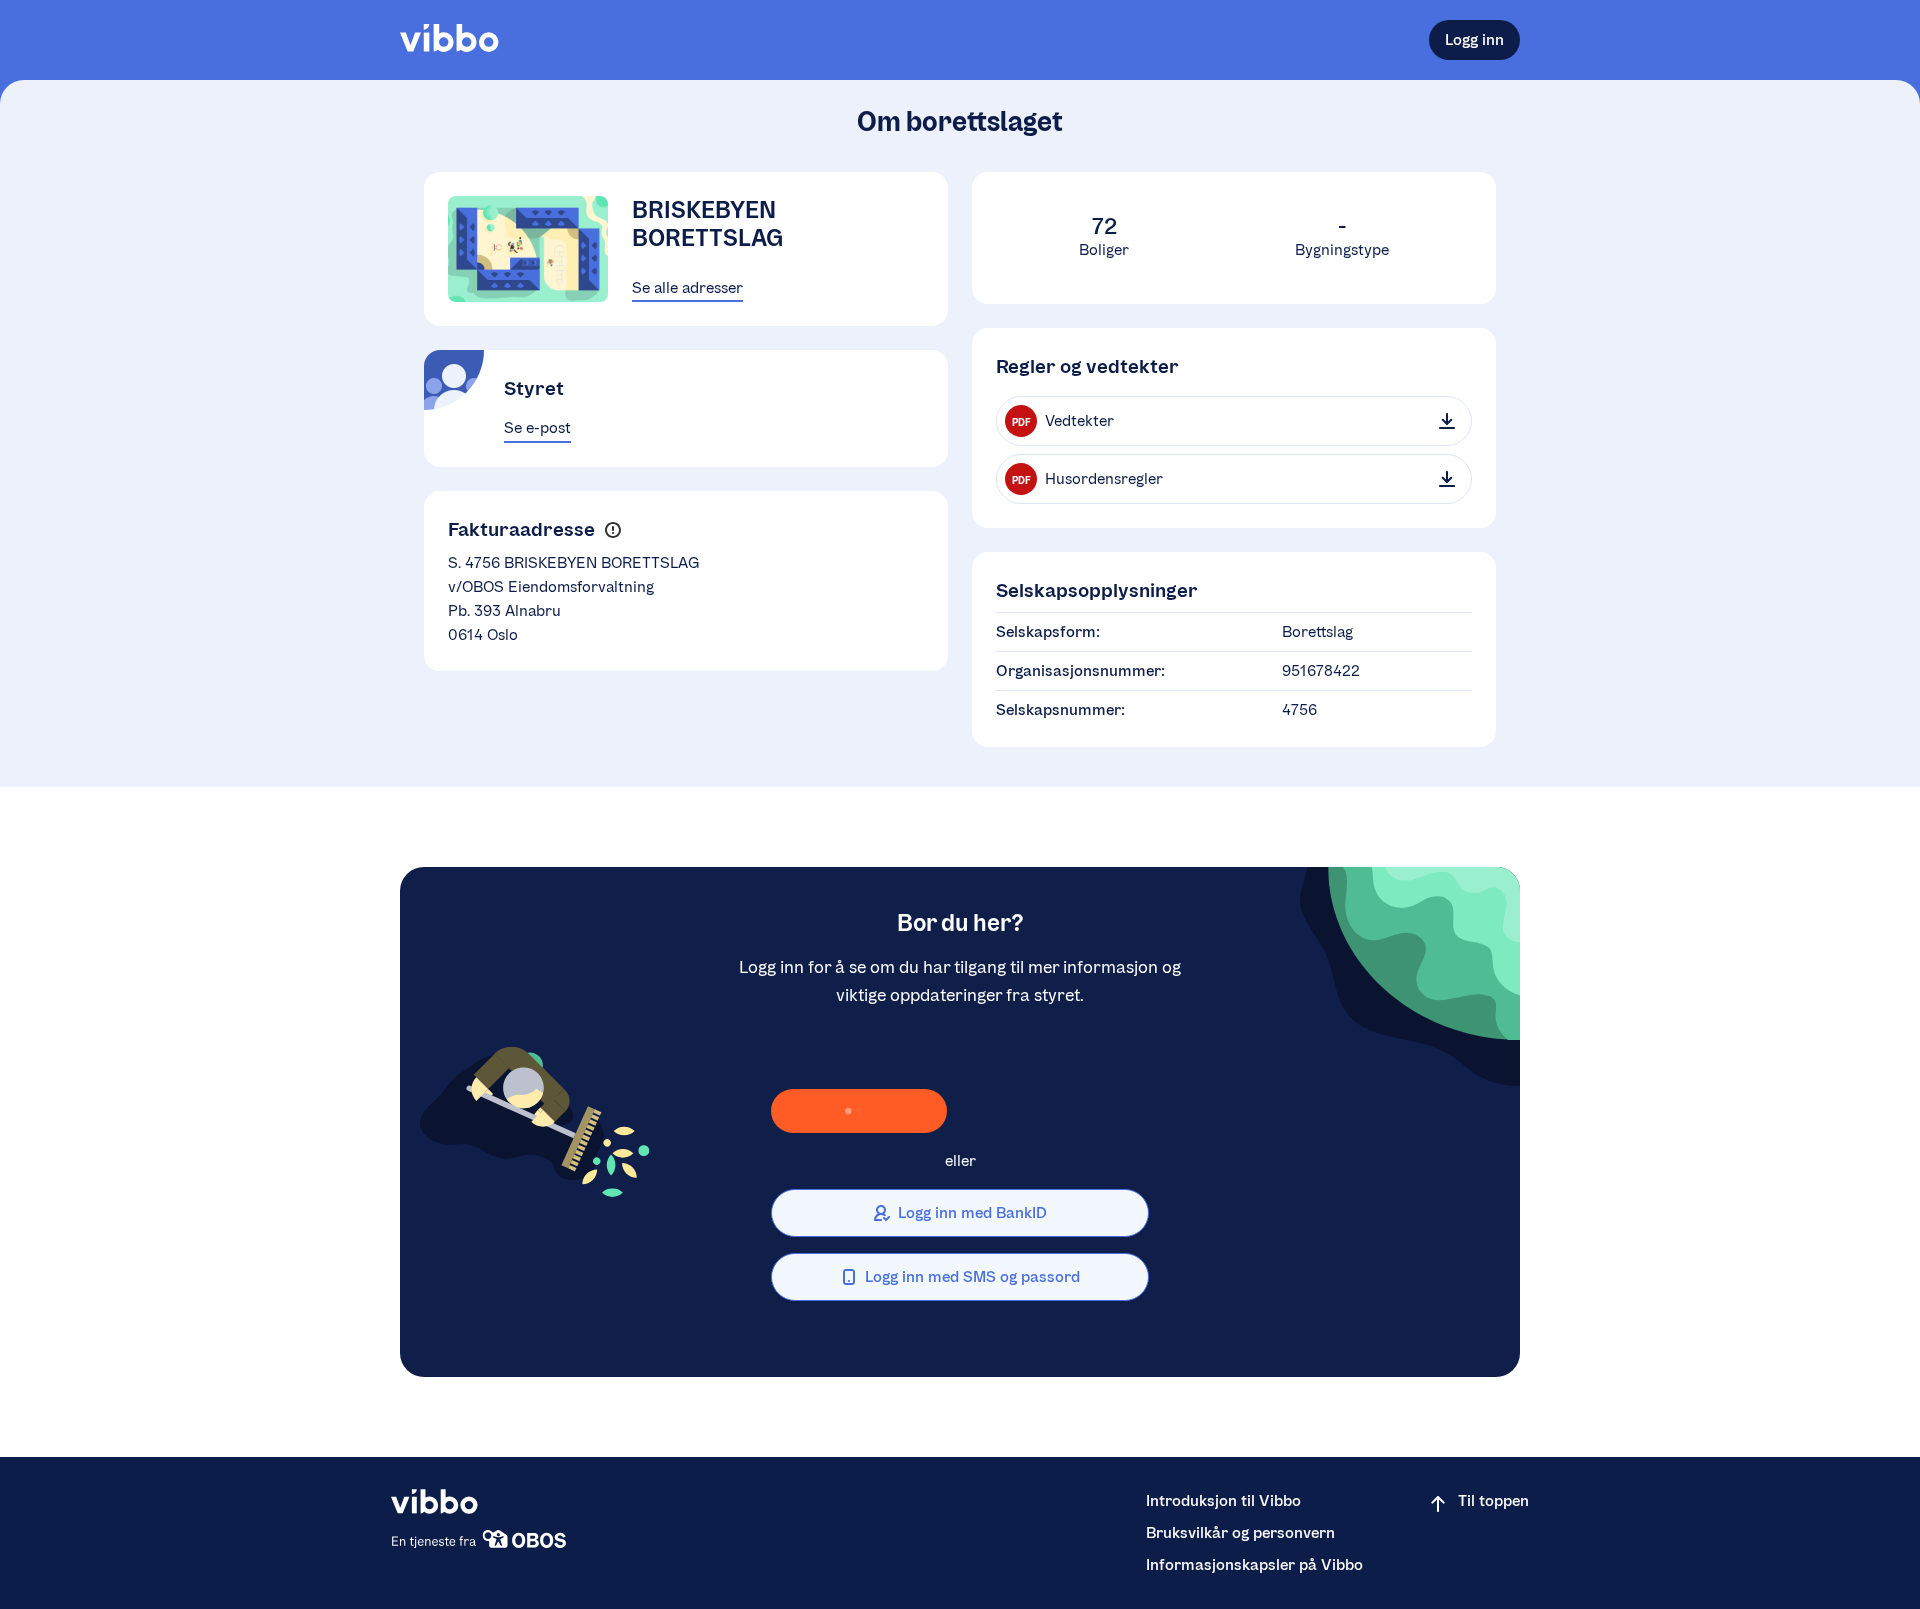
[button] (612, 529)
